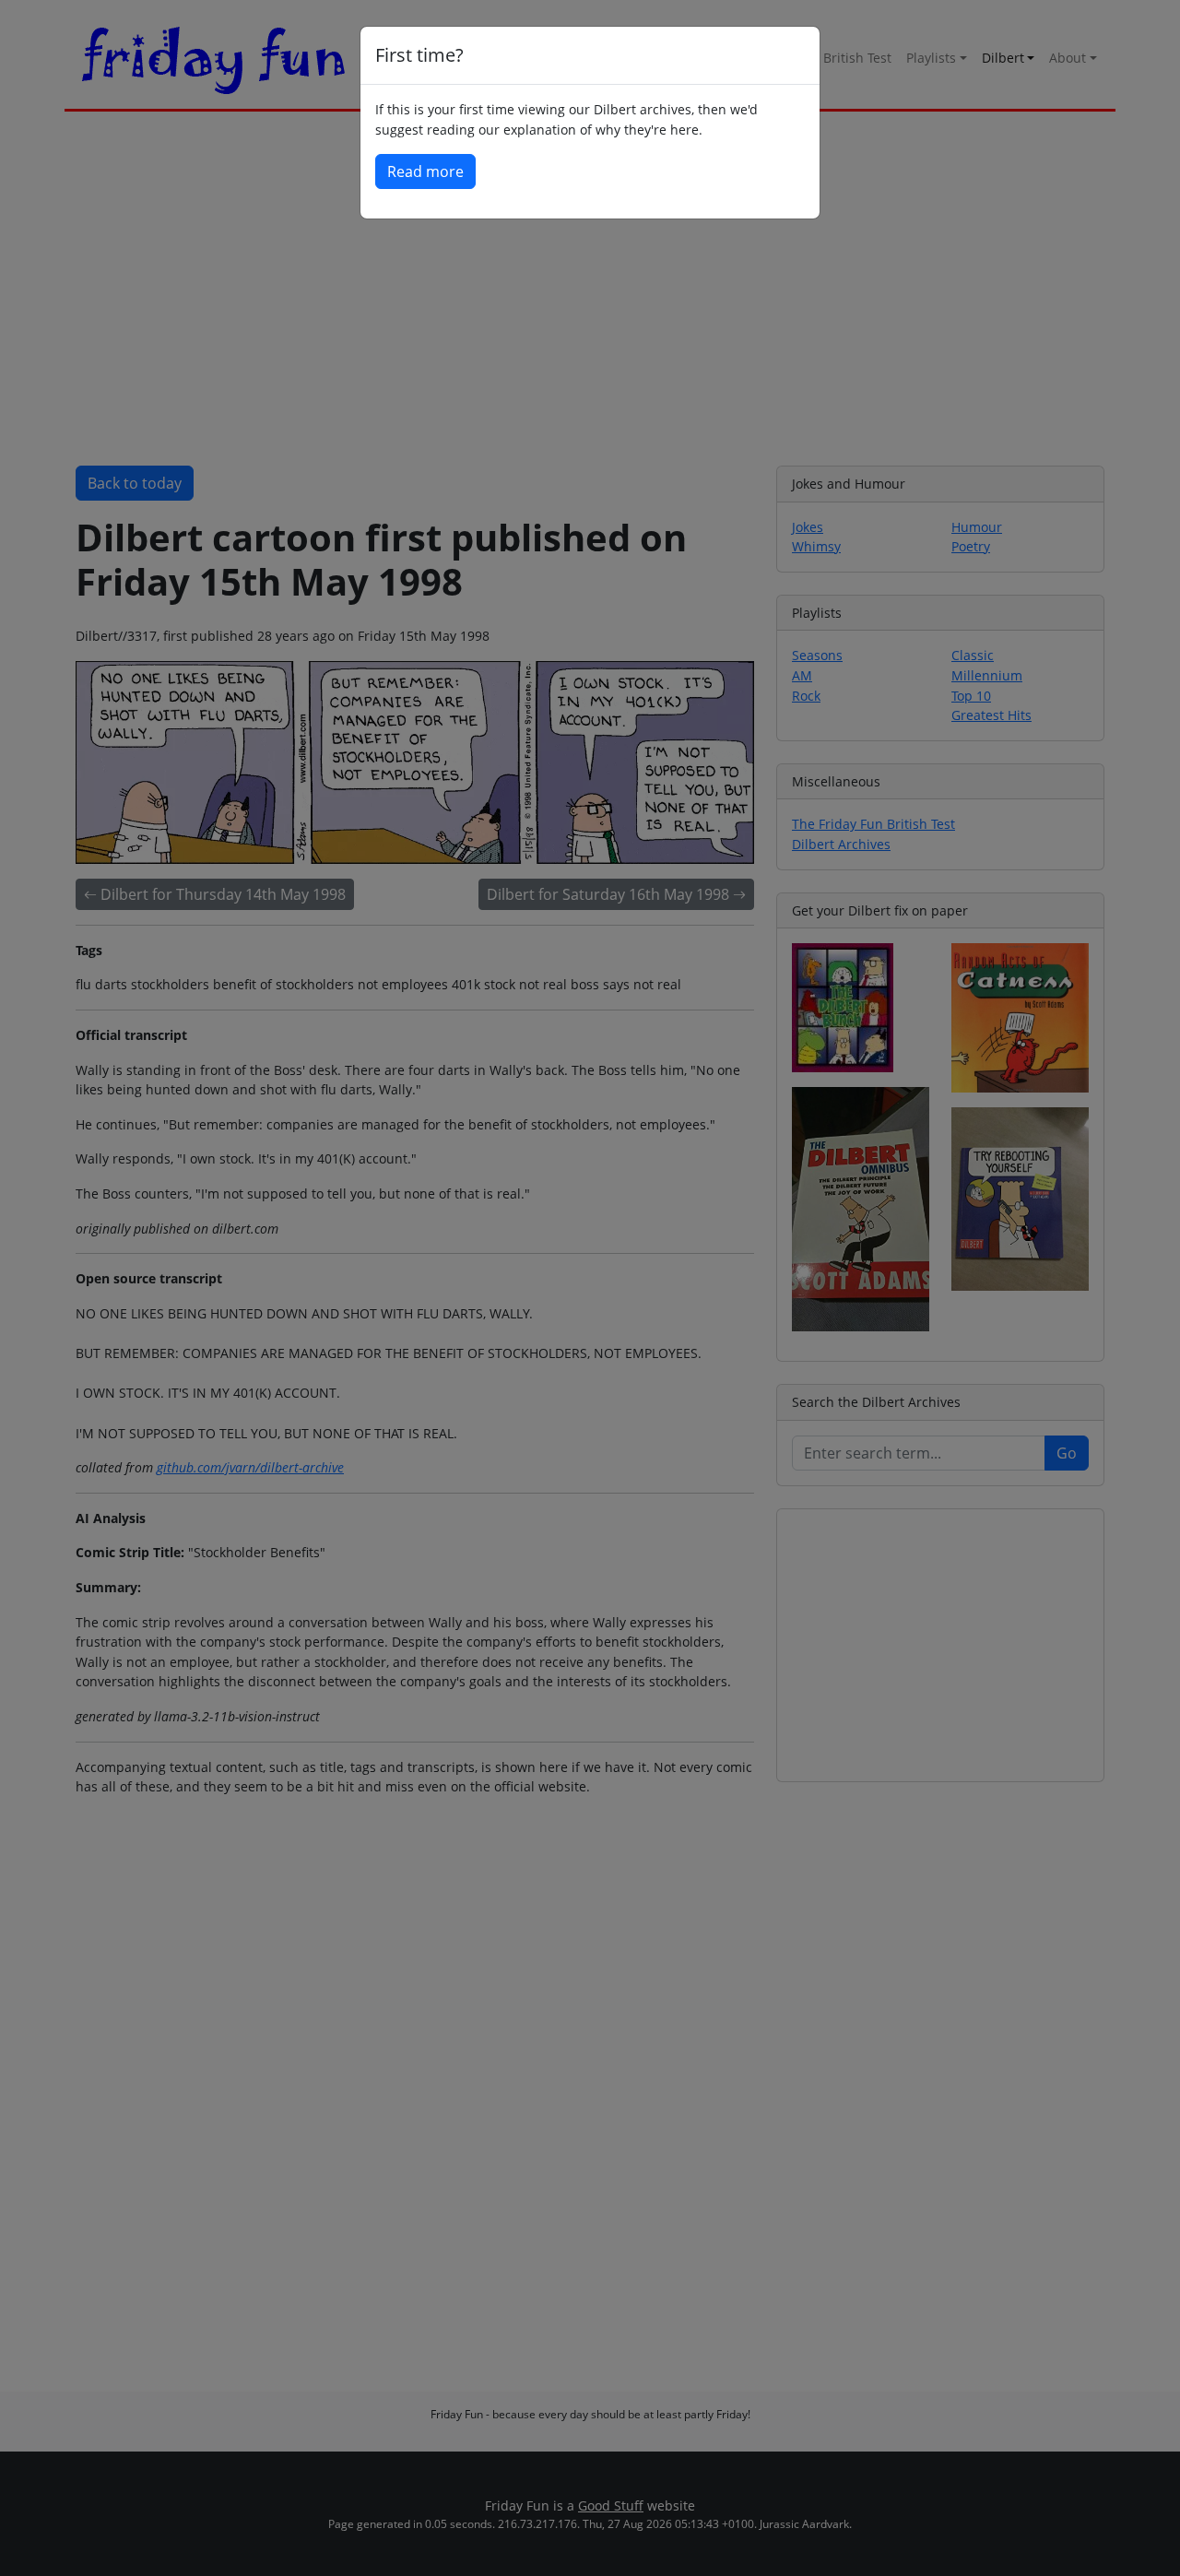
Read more (425, 171)
